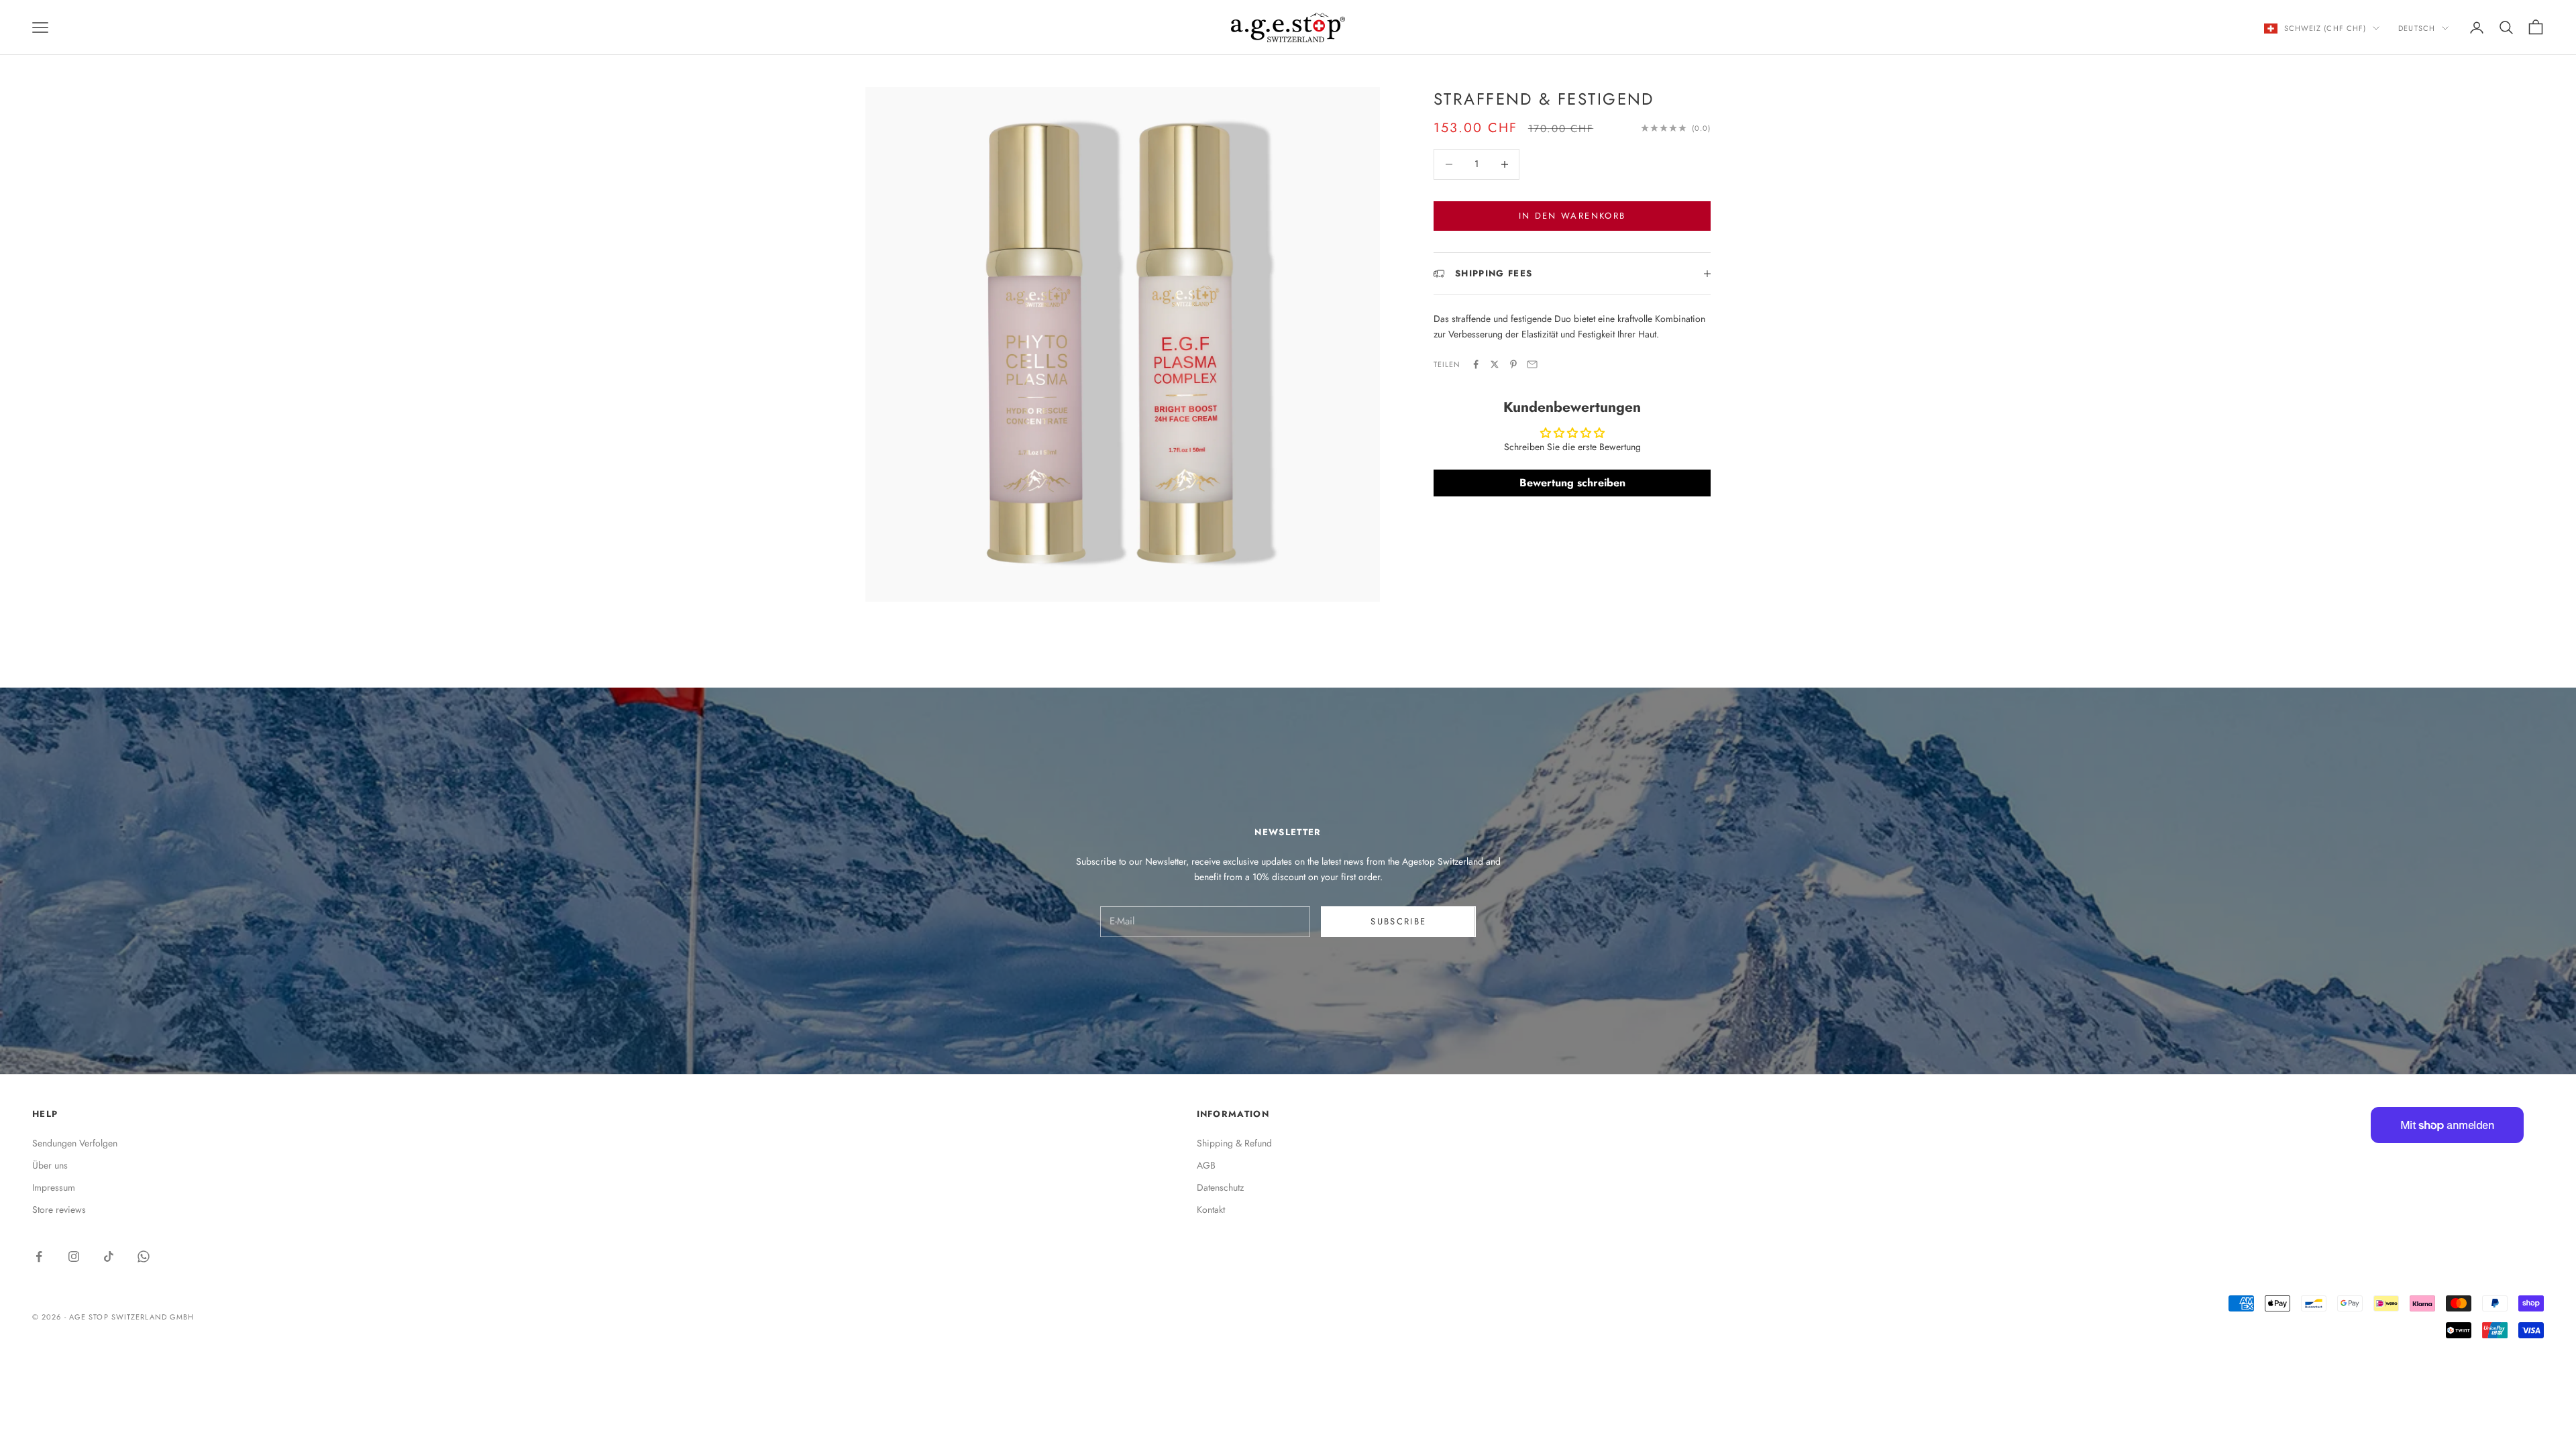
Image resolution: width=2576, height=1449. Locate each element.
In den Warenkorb (1572, 216)
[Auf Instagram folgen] (74, 1256)
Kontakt (1211, 1210)
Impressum (54, 1187)
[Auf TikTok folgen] (109, 1256)
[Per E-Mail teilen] (1532, 364)
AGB (1206, 1165)
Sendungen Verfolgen (75, 1143)
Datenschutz (1220, 1187)
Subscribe (1398, 921)
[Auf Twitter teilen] (1495, 364)
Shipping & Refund (1234, 1143)
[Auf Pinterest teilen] (1513, 364)
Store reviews (59, 1210)
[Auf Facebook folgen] (39, 1256)
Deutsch (2417, 28)
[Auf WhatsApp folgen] (144, 1256)
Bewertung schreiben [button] (1572, 483)
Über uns (50, 1165)
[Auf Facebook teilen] (1476, 364)
